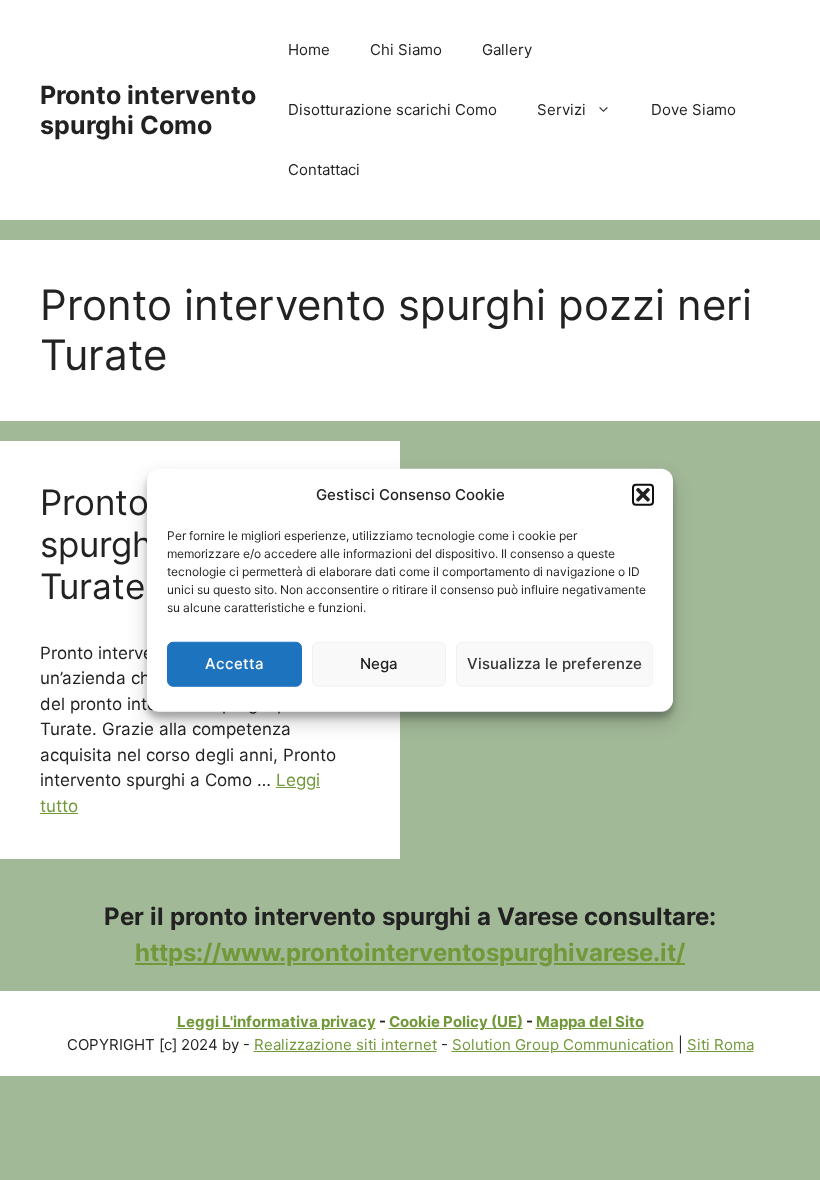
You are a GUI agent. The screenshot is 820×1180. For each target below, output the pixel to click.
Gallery (507, 49)
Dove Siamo (693, 109)
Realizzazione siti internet (345, 1044)
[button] (643, 495)
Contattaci (324, 169)
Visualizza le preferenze (554, 663)
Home (309, 49)
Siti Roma (720, 1044)
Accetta (234, 663)
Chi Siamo (406, 49)
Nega (379, 663)
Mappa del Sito (590, 1021)
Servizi (561, 109)
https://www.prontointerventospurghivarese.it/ (410, 952)
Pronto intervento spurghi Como (148, 110)
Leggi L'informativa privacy (276, 1021)
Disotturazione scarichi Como (392, 109)
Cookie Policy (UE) (456, 1021)
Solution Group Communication (563, 1044)
